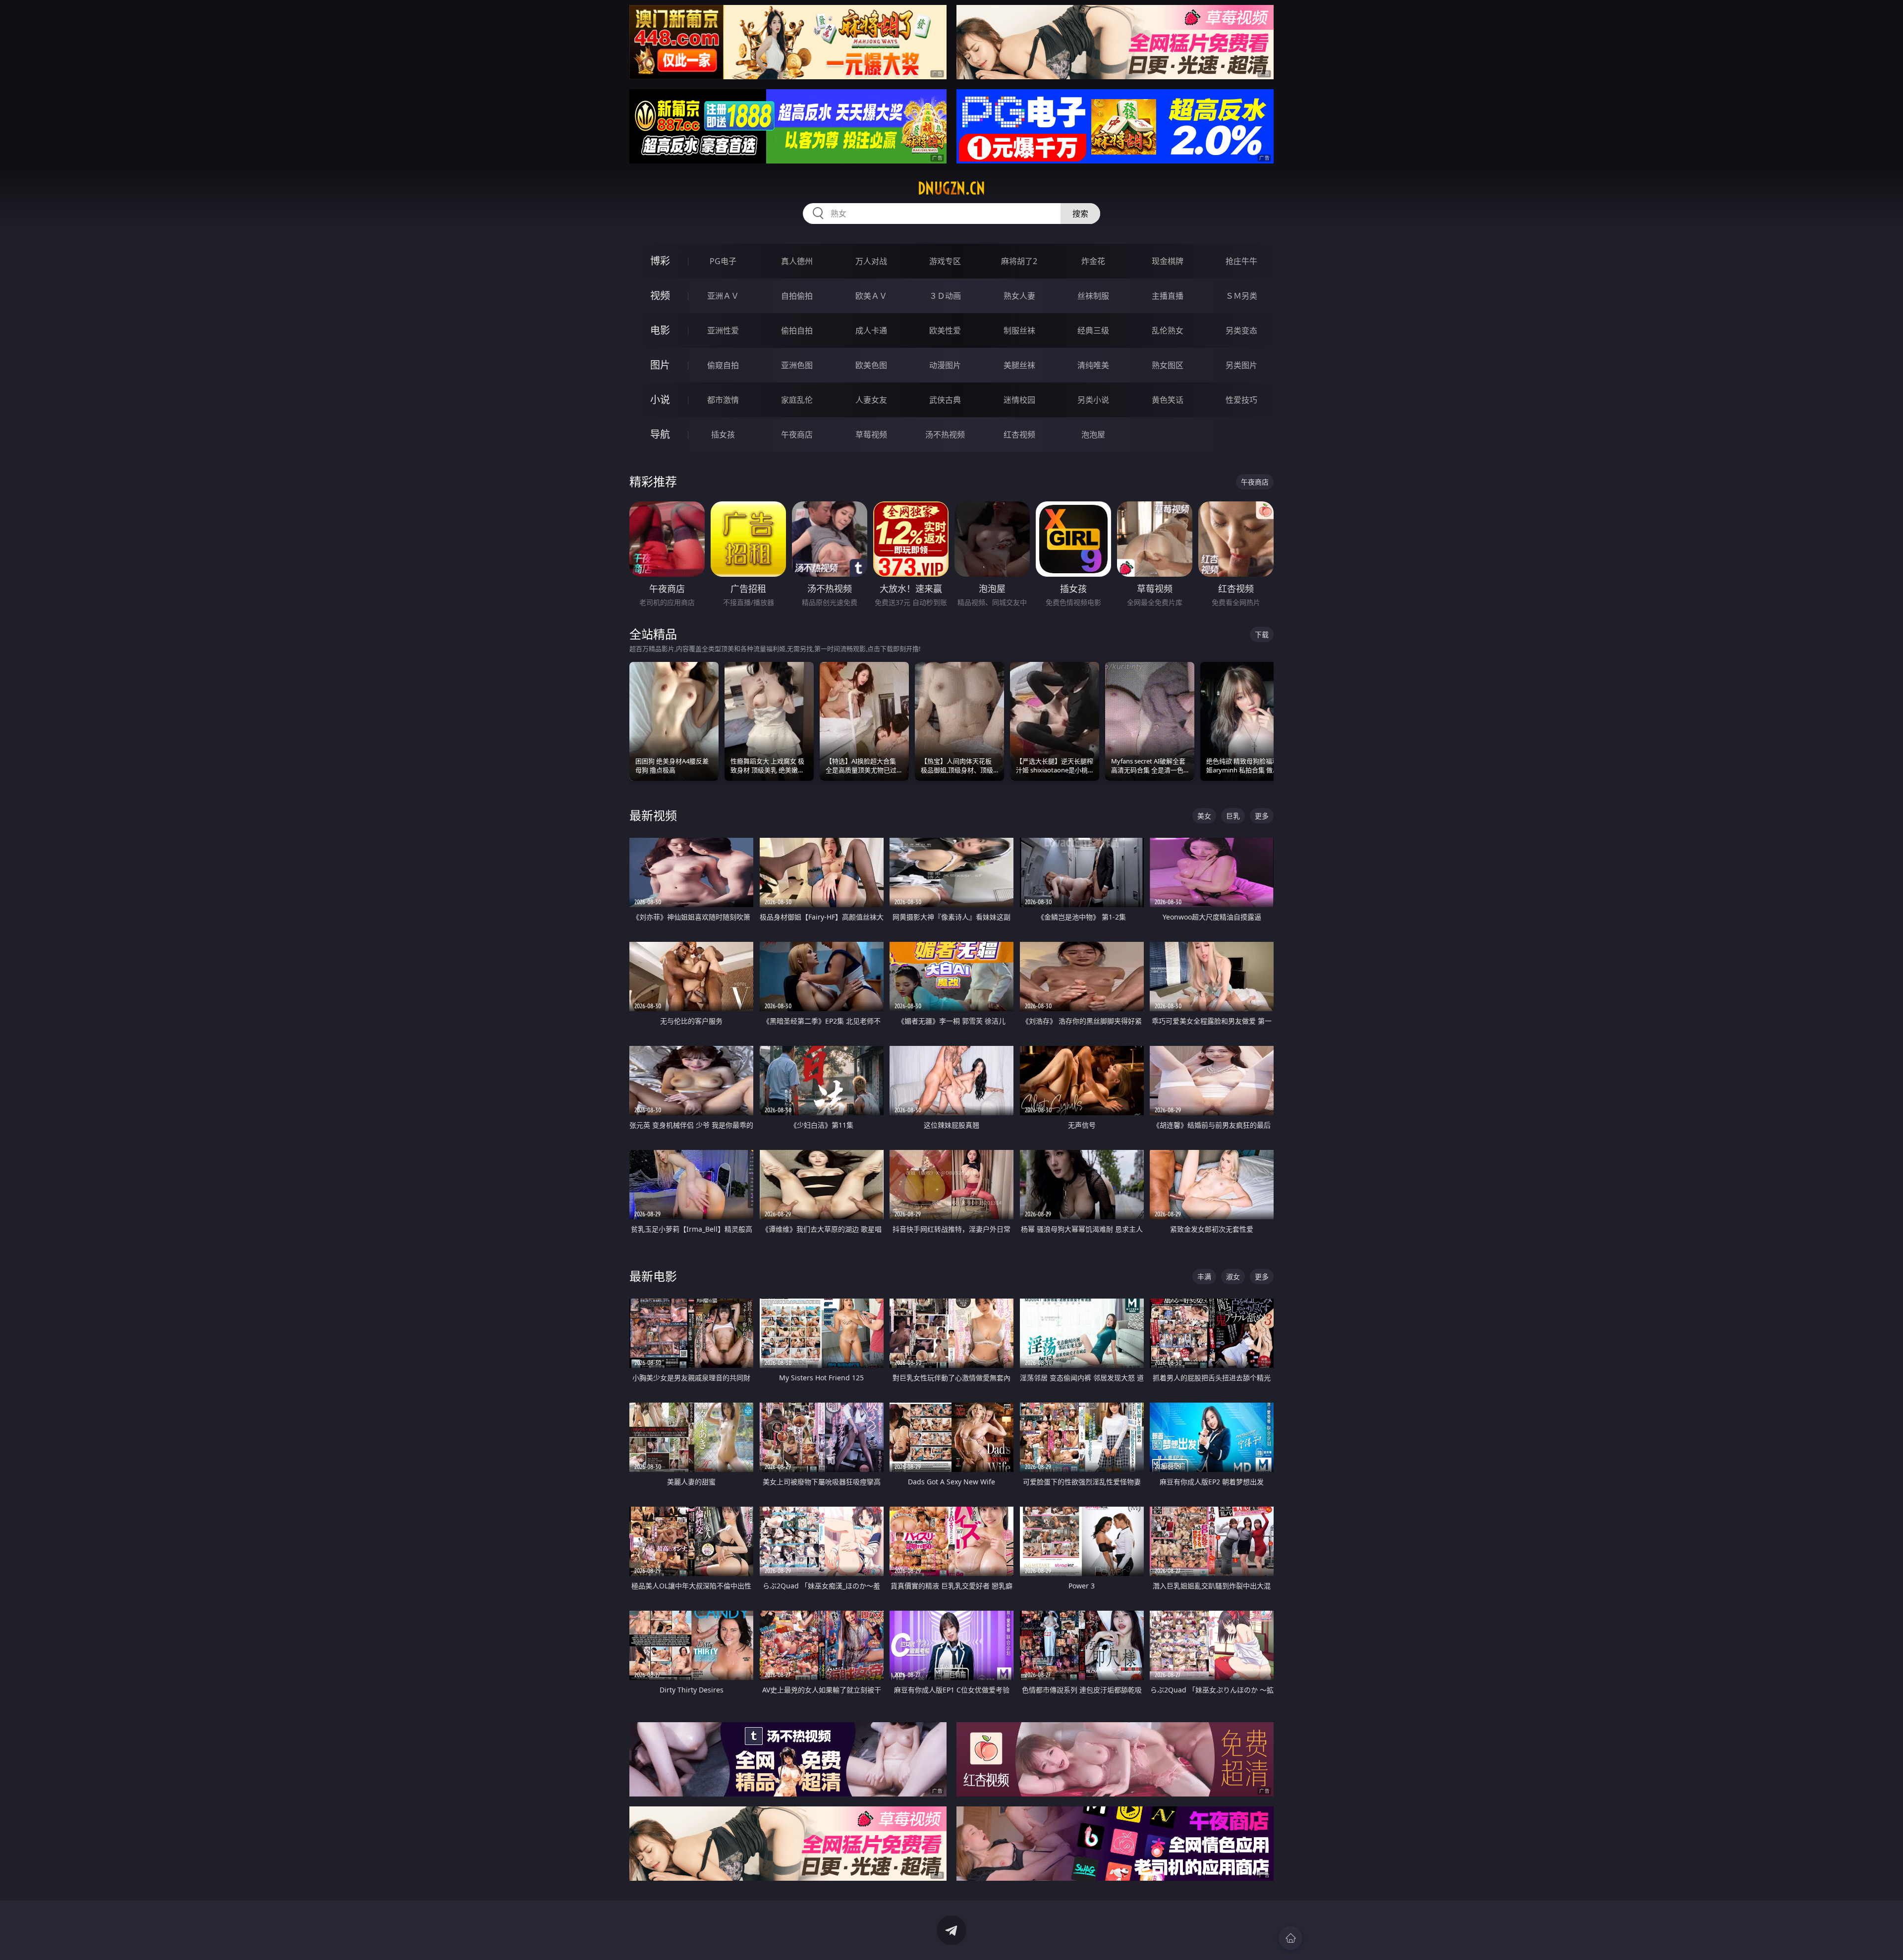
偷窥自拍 (723, 365)
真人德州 (797, 261)
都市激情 (723, 400)
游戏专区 (945, 261)
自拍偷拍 (797, 296)
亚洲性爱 (723, 330)
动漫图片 (945, 365)
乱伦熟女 (1168, 330)
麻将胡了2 (1019, 261)
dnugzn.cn (951, 188)
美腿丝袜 (1019, 365)
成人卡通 (871, 330)
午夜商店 (797, 435)
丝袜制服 (1093, 296)
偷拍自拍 (797, 330)
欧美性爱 (945, 330)
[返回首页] (1290, 1938)
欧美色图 (871, 365)
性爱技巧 (1241, 400)
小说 (660, 400)
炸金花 (1093, 261)
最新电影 (653, 1276)
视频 (660, 296)
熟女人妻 (1019, 296)
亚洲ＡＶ (723, 296)
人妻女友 (871, 400)
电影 (660, 330)
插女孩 (723, 435)
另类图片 (1241, 365)
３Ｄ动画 (945, 296)
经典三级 (1093, 330)
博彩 (660, 261)
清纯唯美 (1093, 365)
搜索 (1080, 214)
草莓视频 (871, 435)
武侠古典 (945, 400)
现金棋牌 (1168, 261)
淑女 (1233, 1277)
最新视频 (653, 815)
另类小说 (1093, 400)
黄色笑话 (1168, 400)
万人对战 (871, 261)
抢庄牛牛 (1241, 261)
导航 (660, 434)
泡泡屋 (1093, 435)
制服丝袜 (1019, 330)
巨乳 (1233, 816)
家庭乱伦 (797, 400)
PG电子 (723, 261)
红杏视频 (1019, 435)
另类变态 (1241, 330)
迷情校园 (1019, 400)
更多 (1262, 816)
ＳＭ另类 (1241, 296)
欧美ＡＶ (871, 296)
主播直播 (1168, 296)
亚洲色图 (797, 365)
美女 (1204, 816)
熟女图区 (1168, 365)
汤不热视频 (945, 435)
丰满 (1204, 1277)
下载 (1262, 634)
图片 (660, 365)
